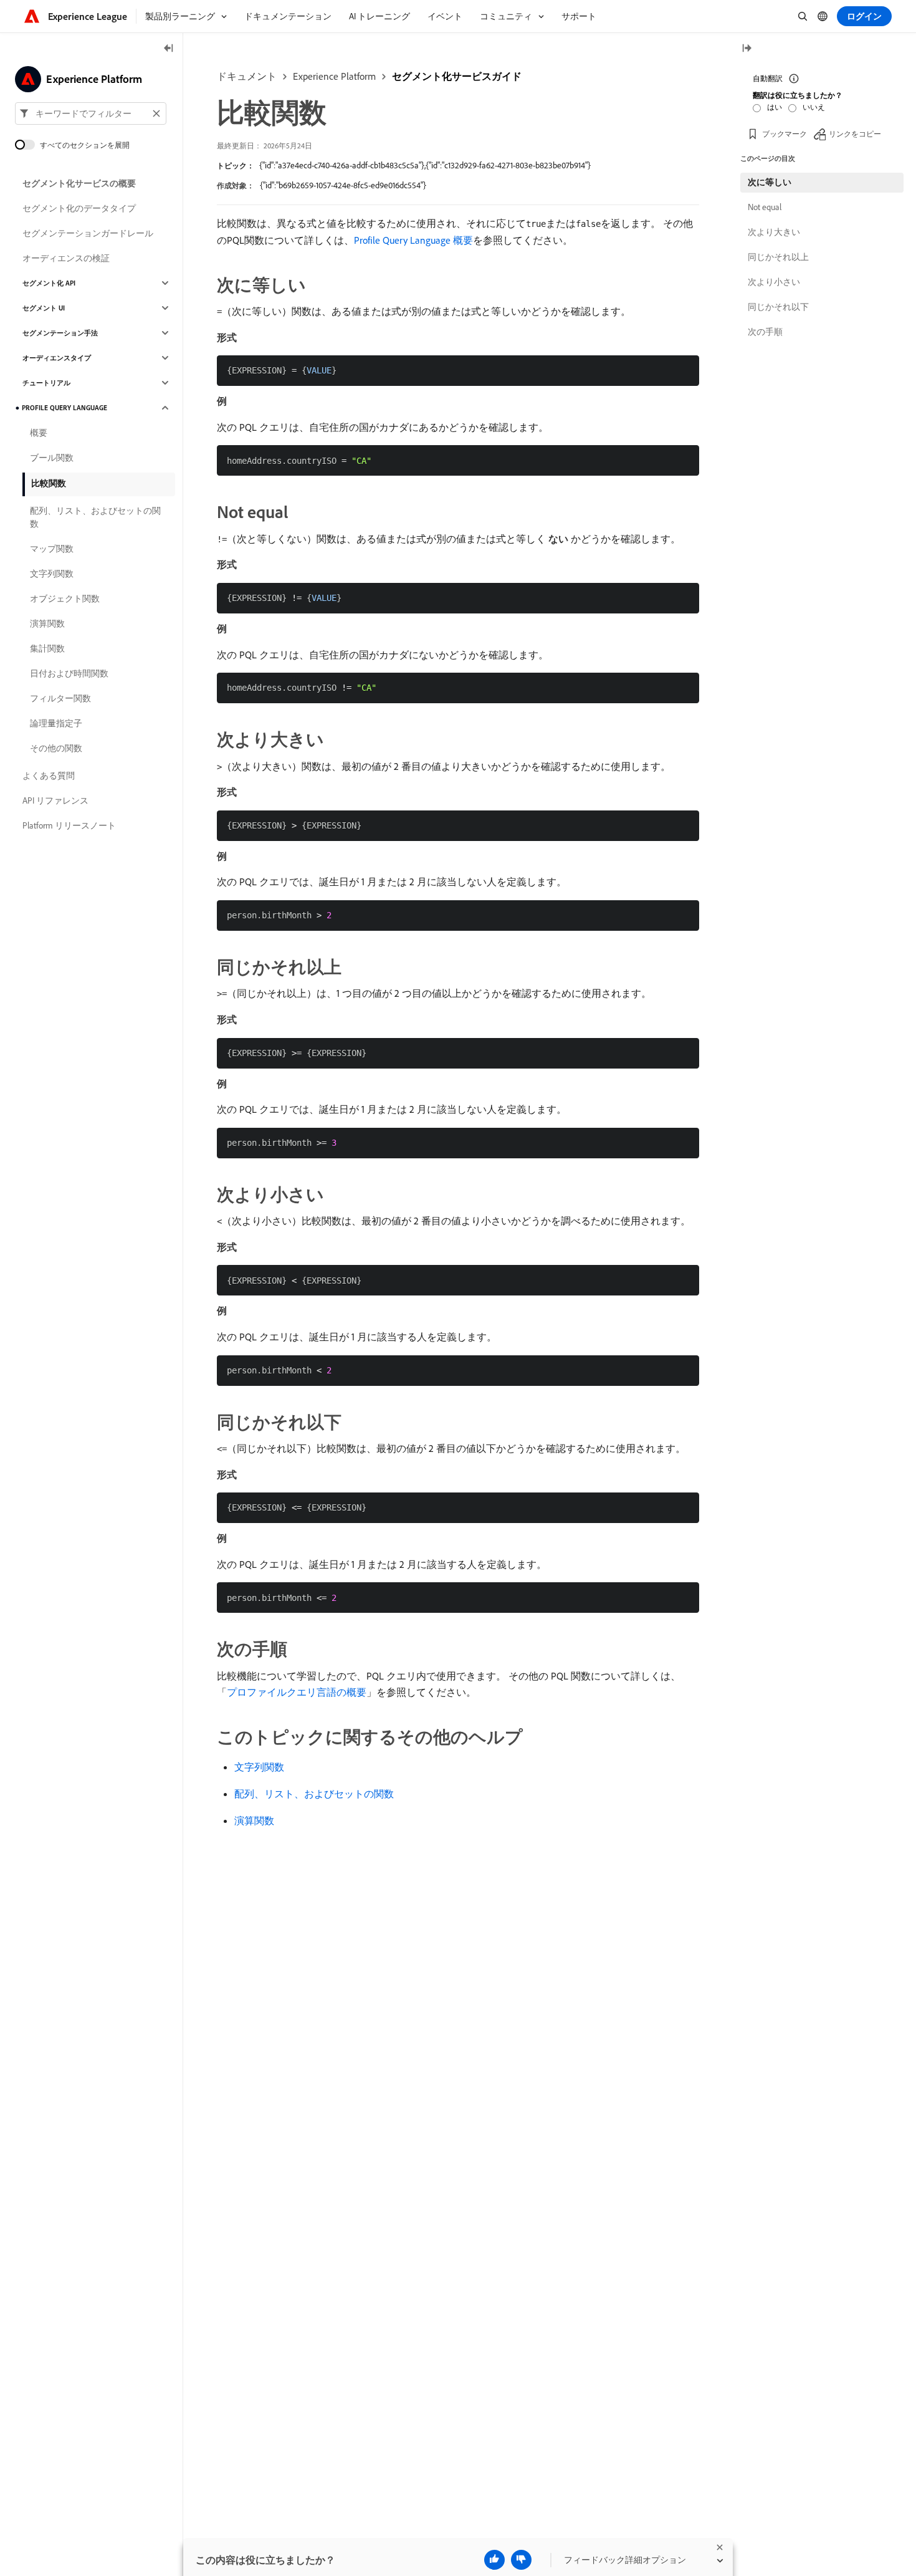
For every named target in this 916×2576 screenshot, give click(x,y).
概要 (39, 433)
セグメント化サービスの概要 (79, 183)
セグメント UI (44, 308)
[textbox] (91, 113)
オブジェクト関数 (65, 598)
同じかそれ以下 (778, 307)
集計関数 (47, 648)
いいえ (814, 107)
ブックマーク (785, 134)
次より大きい (774, 232)
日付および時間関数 (69, 673)
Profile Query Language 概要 (413, 240)
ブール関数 (52, 458)
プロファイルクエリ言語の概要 (297, 1692)
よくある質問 (49, 776)
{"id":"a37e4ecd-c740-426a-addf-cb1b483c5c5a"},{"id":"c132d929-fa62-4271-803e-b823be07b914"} (425, 165)
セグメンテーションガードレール (88, 233)
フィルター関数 (60, 698)
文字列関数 (259, 1767)
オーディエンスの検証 (66, 258)
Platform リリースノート (69, 825)
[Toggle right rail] (747, 49)
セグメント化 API (49, 283)
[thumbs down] (521, 2560)
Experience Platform (334, 76)
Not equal (765, 207)
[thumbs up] (494, 2560)
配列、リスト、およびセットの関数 (314, 1794)
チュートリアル (46, 383)
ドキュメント (247, 76)
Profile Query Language (64, 408)
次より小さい (774, 282)
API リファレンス (55, 800)
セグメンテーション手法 (60, 333)
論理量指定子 (56, 723)
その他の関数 (56, 748)
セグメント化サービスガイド (457, 76)
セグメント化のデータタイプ (79, 208)
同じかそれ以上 (778, 257)
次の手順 (765, 332)
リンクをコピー (855, 134)
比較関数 (49, 483)
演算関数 (254, 1820)
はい (775, 107)
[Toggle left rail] (169, 49)
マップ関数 (52, 549)
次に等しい (770, 182)
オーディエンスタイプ (57, 358)
